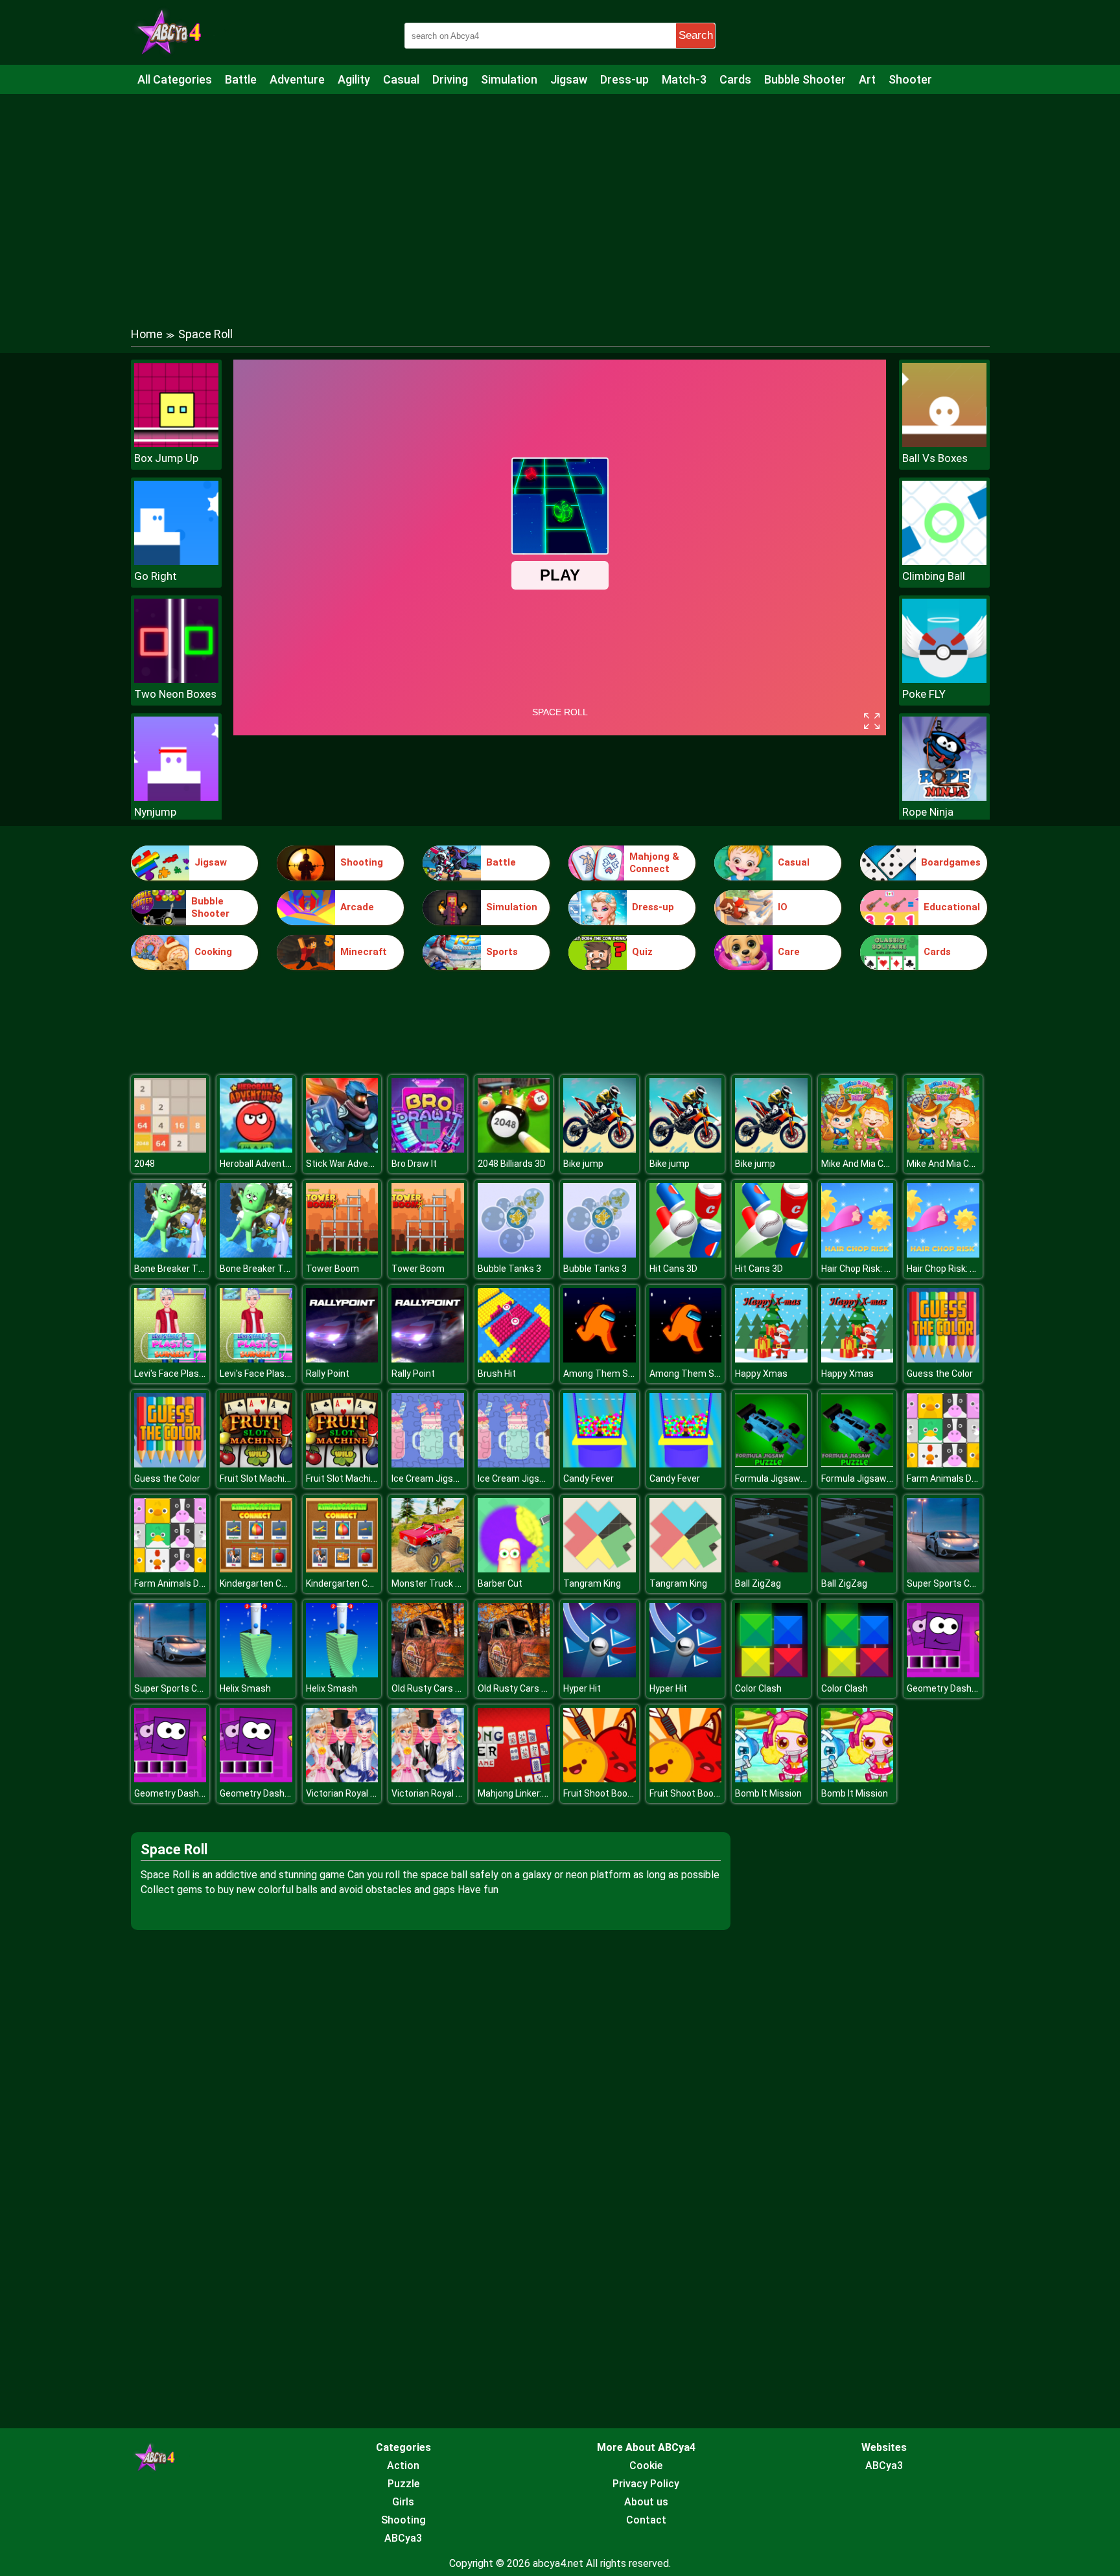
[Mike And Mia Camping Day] (857, 1149)
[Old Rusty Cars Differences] (428, 1674)
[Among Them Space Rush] (600, 1359)
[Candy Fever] (600, 1464)
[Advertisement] (560, 198)
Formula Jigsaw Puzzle (783, 1478)
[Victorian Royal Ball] (342, 1779)
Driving (450, 79)
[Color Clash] (771, 1674)
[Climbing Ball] (944, 561)
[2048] (170, 1149)
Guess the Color (940, 1374)
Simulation (509, 79)
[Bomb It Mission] (771, 1779)
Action (403, 2466)
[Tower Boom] (342, 1254)
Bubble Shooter (805, 79)
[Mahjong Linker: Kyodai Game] (514, 1779)
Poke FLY (924, 694)
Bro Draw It (414, 1164)
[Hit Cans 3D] (686, 1254)
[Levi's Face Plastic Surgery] (170, 1359)
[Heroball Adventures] (256, 1149)
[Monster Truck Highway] (428, 1569)
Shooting (362, 862)
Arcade (357, 907)
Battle (241, 79)
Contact (646, 2520)
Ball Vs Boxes (935, 458)
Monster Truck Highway (441, 1583)
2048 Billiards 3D (512, 1164)
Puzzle (403, 2484)
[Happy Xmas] (771, 1359)
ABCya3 (403, 2538)
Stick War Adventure (348, 1164)
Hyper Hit (582, 1688)
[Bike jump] (600, 1149)
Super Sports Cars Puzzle (960, 1583)
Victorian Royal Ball (345, 1793)
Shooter (910, 79)
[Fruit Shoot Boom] (600, 1779)
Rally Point (328, 1374)
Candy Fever (589, 1478)
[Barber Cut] (514, 1569)
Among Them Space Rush (618, 1374)
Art (867, 79)
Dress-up (624, 79)
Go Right (156, 576)
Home (147, 334)
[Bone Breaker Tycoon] (170, 1254)
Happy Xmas (761, 1374)
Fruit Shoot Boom (600, 1793)
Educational (952, 907)
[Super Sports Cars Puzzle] (943, 1569)
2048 (145, 1164)
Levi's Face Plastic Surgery (189, 1374)
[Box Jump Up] (176, 443)
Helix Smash (245, 1688)
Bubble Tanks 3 (509, 1269)
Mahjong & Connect (654, 863)
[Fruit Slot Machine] (256, 1464)
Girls (403, 2502)
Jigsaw (569, 79)
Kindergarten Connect (265, 1583)
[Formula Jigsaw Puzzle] (771, 1464)
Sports (502, 952)
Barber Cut (500, 1583)
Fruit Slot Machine (257, 1478)
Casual (401, 79)
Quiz (642, 952)
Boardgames (951, 862)
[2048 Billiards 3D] (514, 1149)
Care (789, 952)
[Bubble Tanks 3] (514, 1254)
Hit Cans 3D (673, 1269)
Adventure (297, 79)
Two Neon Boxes (175, 694)
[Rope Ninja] (944, 797)
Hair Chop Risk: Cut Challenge (881, 1269)
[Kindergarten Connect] (256, 1569)
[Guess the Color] (943, 1359)
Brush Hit (497, 1374)
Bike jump (583, 1164)
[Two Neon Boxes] (176, 679)
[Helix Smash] (256, 1674)
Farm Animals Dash (947, 1478)
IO (783, 907)
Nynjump (155, 812)
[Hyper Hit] (600, 1674)
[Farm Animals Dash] (943, 1464)
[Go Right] (176, 561)
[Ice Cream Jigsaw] (428, 1464)
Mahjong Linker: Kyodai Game (538, 1793)
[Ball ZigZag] (771, 1569)
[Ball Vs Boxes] (944, 443)
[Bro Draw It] (428, 1149)
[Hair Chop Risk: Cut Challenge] (857, 1254)
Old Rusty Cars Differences (448, 1688)
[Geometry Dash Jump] (943, 1674)
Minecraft (364, 952)
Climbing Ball (934, 576)
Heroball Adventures (262, 1164)
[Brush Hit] (514, 1359)
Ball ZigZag (758, 1583)
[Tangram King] (600, 1569)
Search (696, 35)
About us (646, 2502)
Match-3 (684, 79)
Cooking (213, 952)
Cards (735, 79)
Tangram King (592, 1583)
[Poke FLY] (944, 679)
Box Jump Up (166, 458)
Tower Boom (332, 1269)
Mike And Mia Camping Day (877, 1164)
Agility (354, 79)
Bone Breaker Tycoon (179, 1269)
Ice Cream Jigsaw (428, 1478)
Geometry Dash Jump (952, 1688)
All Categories (175, 79)
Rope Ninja (928, 812)
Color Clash (758, 1688)
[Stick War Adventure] (342, 1149)
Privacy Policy (646, 2484)
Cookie (646, 2466)
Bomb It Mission (768, 1793)
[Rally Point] (342, 1359)
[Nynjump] (176, 797)
